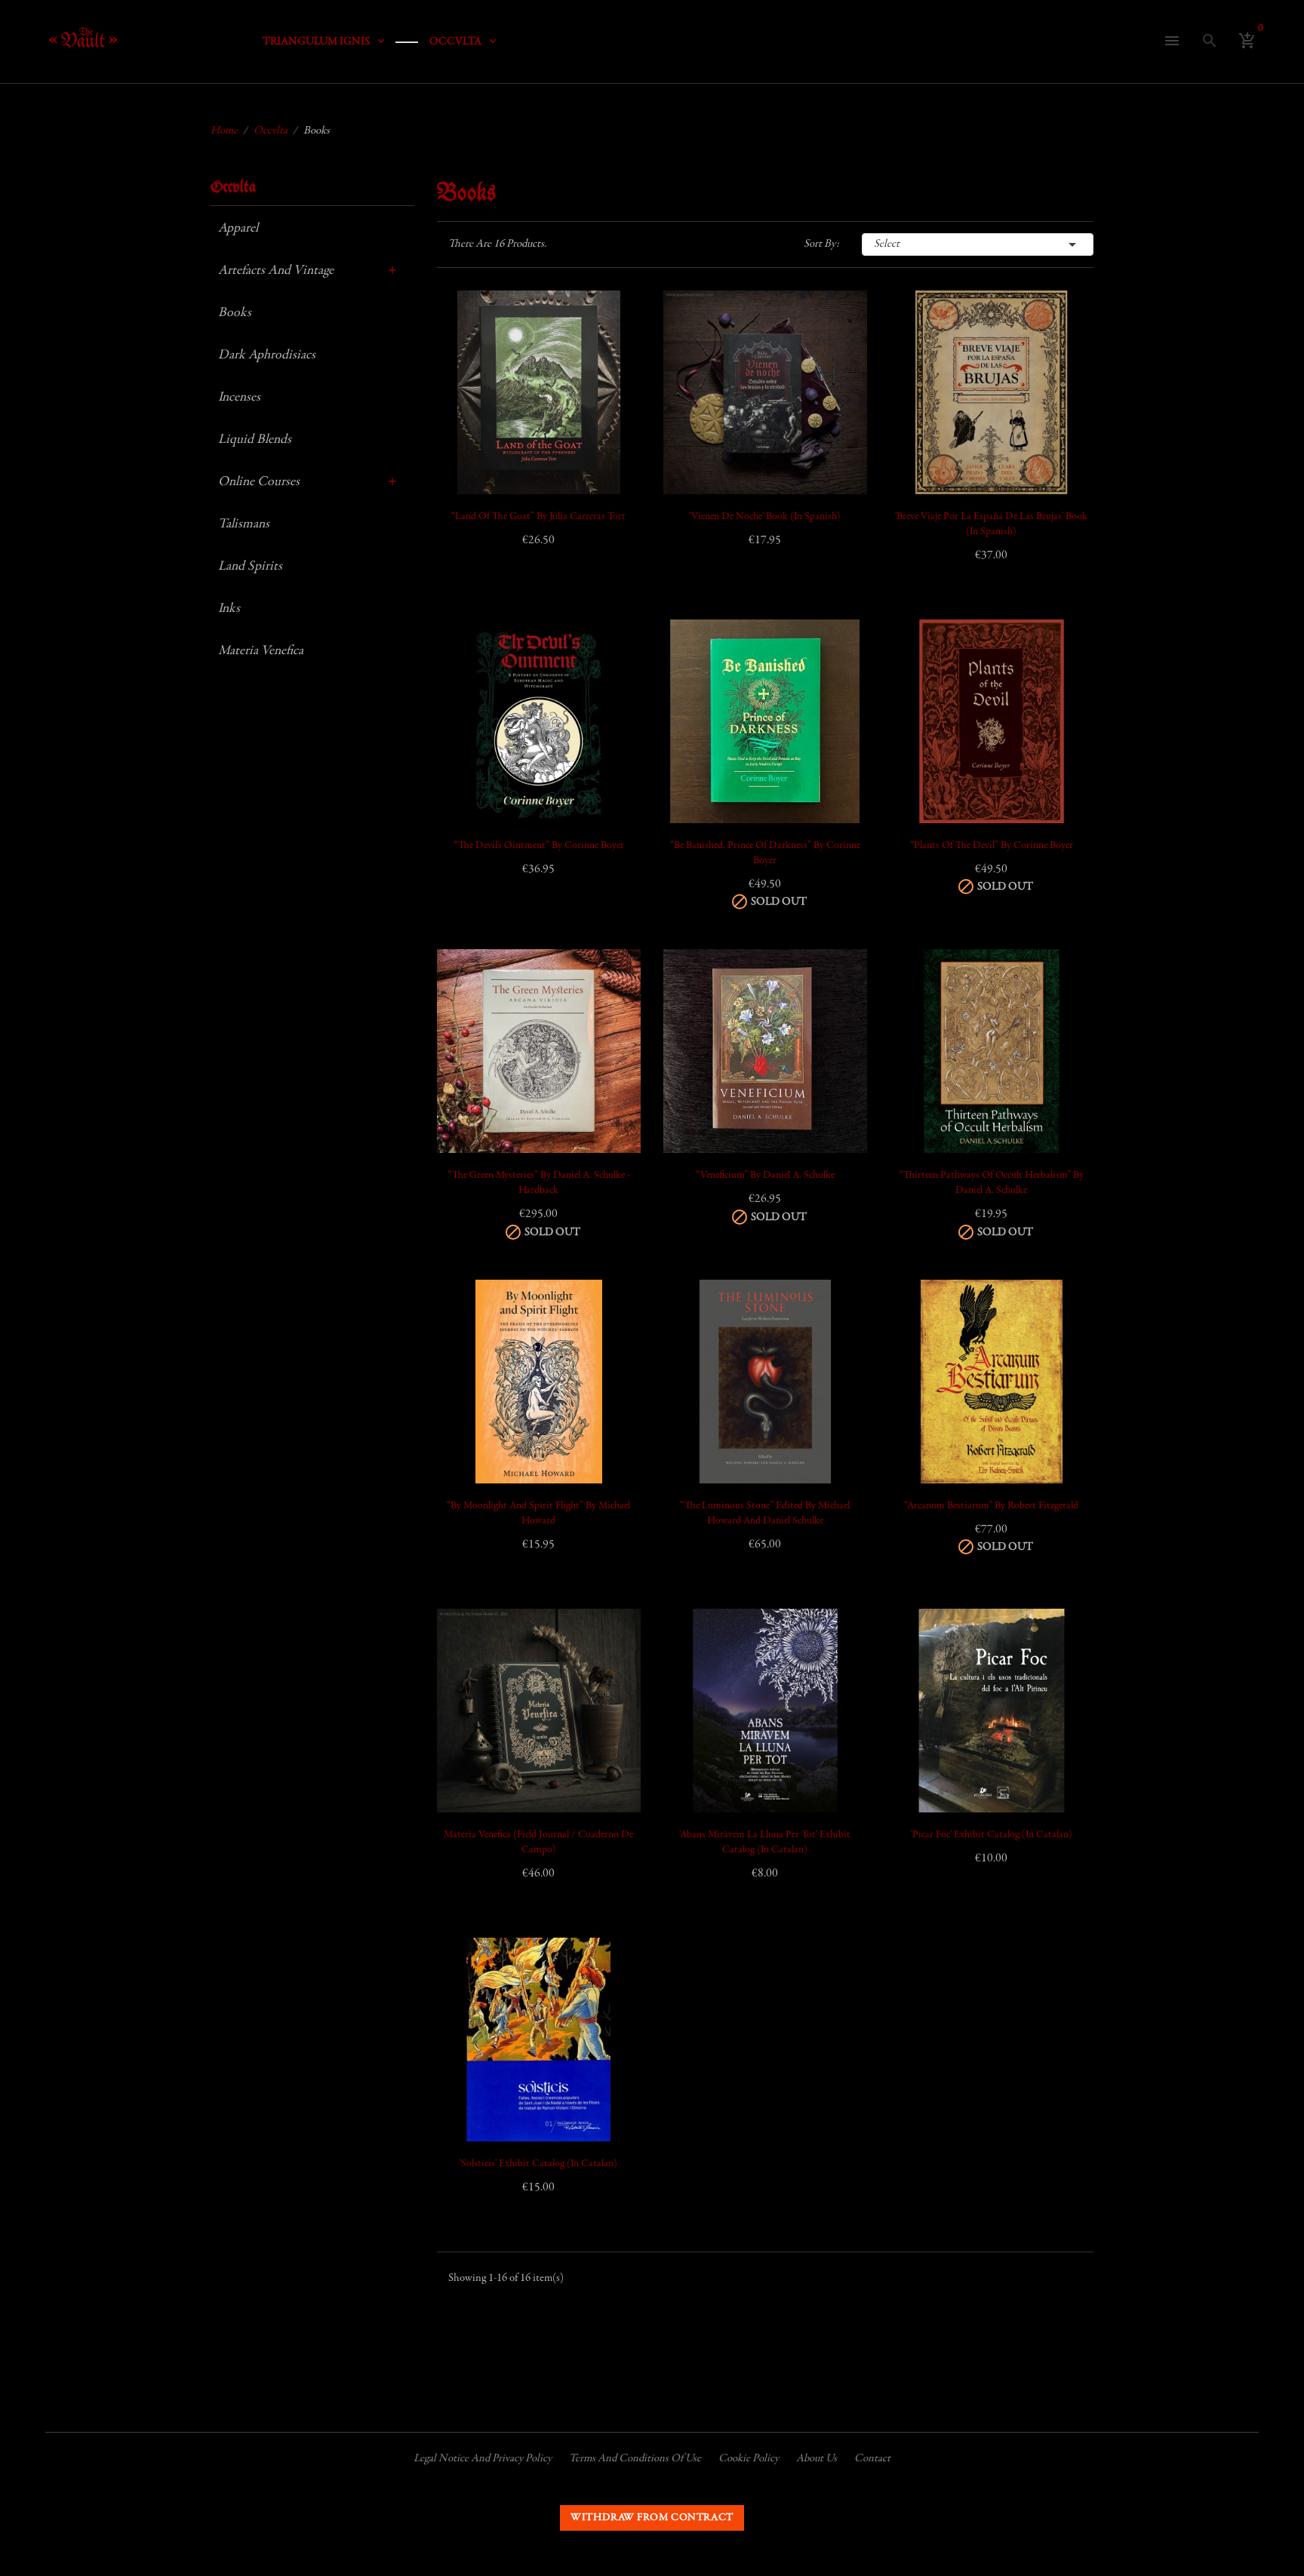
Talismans (244, 524)
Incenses (239, 398)
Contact (872, 2459)
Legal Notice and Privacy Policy (483, 2459)
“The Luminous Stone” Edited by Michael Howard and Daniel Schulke (765, 1514)
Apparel (238, 229)
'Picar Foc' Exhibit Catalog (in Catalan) (992, 1835)
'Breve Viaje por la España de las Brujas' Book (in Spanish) (991, 524)
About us (817, 2459)
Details (466, 428)
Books (235, 313)
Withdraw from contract (652, 2518)
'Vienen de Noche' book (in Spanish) (765, 517)
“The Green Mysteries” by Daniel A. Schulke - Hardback (539, 1183)
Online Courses (259, 482)
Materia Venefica (261, 651)
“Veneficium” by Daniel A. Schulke (765, 1176)
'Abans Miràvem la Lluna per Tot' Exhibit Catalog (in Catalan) (765, 1843)
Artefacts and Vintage (276, 271)
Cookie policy (749, 2459)
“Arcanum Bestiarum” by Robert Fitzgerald (991, 1506)
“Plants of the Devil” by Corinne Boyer (992, 846)
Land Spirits (250, 567)
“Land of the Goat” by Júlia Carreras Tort (538, 517)
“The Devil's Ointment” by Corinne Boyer (539, 846)
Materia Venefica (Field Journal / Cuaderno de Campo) (538, 1843)
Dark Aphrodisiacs (267, 355)
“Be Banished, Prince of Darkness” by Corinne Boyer (765, 853)
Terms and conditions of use (635, 2459)
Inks (229, 609)
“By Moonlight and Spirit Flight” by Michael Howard (538, 1514)
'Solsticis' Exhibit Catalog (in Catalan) (538, 2164)
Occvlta (233, 188)
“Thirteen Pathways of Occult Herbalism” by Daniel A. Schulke (991, 1183)
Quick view (466, 390)
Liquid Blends (255, 440)
